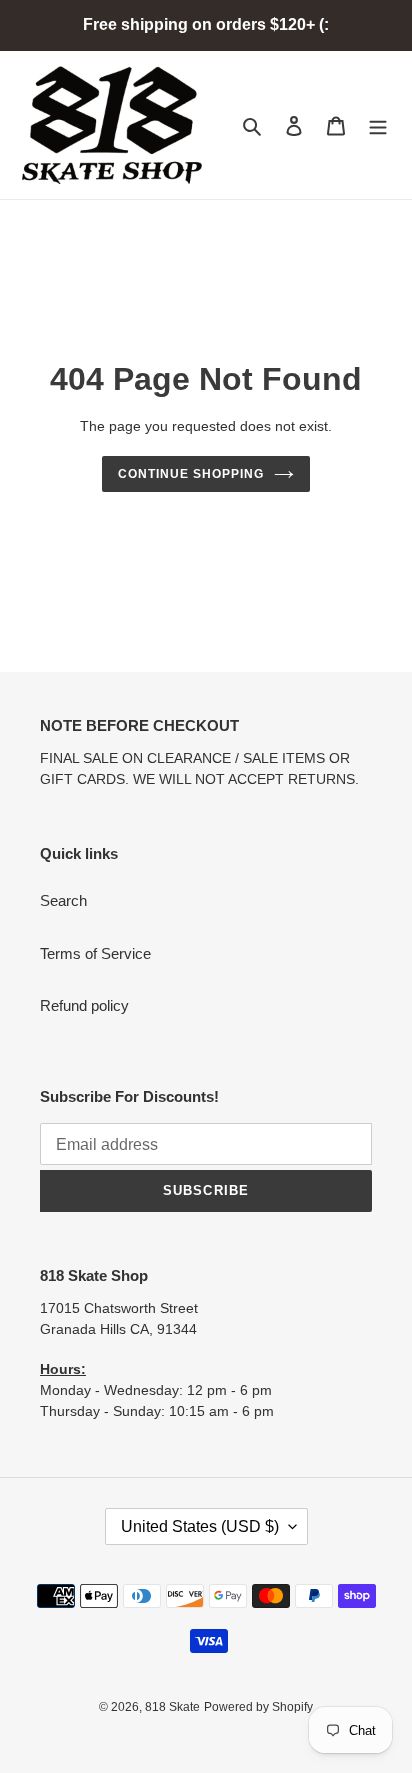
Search (63, 900)
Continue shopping (191, 474)
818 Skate (172, 1707)
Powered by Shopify (258, 1707)
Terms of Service (95, 953)
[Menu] (378, 125)
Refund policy (84, 1005)
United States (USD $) (200, 1526)
